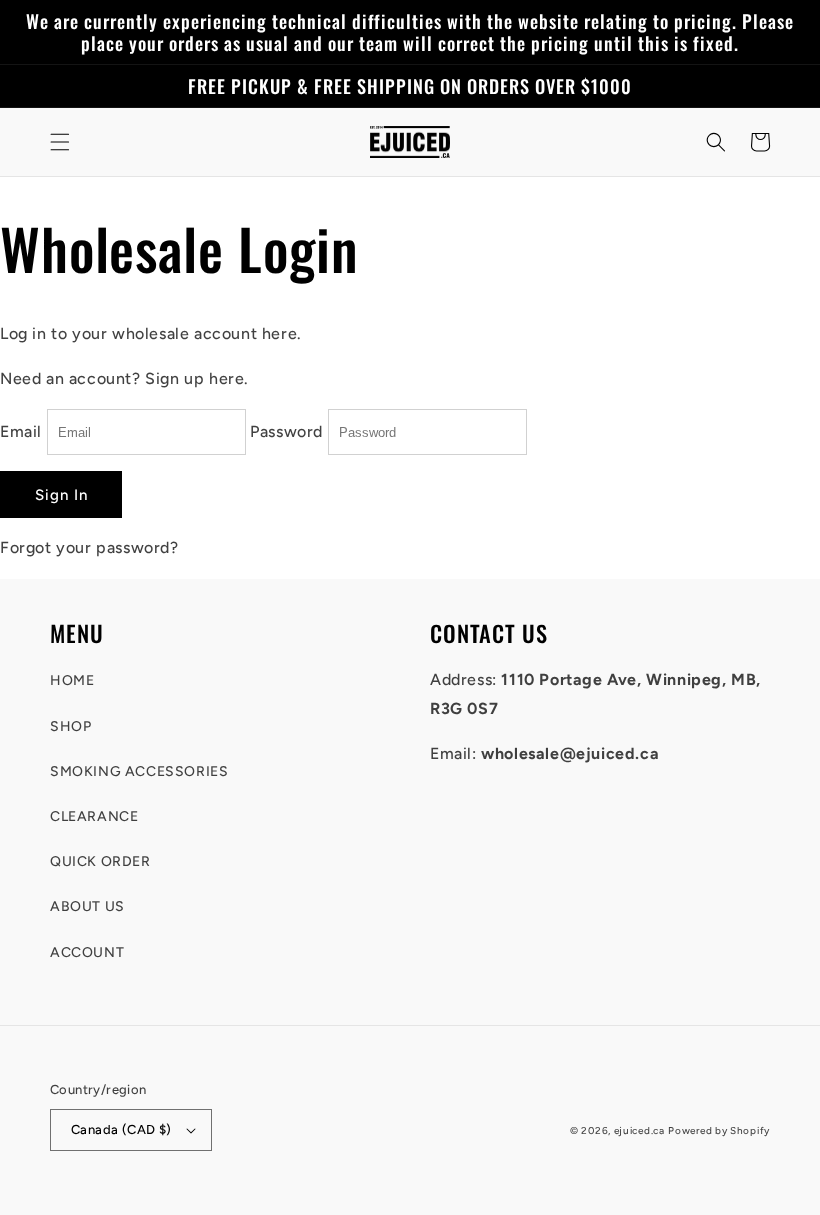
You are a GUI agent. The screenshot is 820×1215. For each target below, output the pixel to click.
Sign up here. (197, 378)
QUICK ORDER (100, 861)
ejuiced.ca (639, 1130)
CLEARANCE (94, 816)
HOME (72, 680)
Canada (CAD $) (121, 1129)
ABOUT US (87, 906)
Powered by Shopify (719, 1130)
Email (21, 431)
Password (286, 431)
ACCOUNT (87, 952)
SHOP (70, 726)
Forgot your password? (89, 547)
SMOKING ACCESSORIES (139, 771)
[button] (60, 142)
